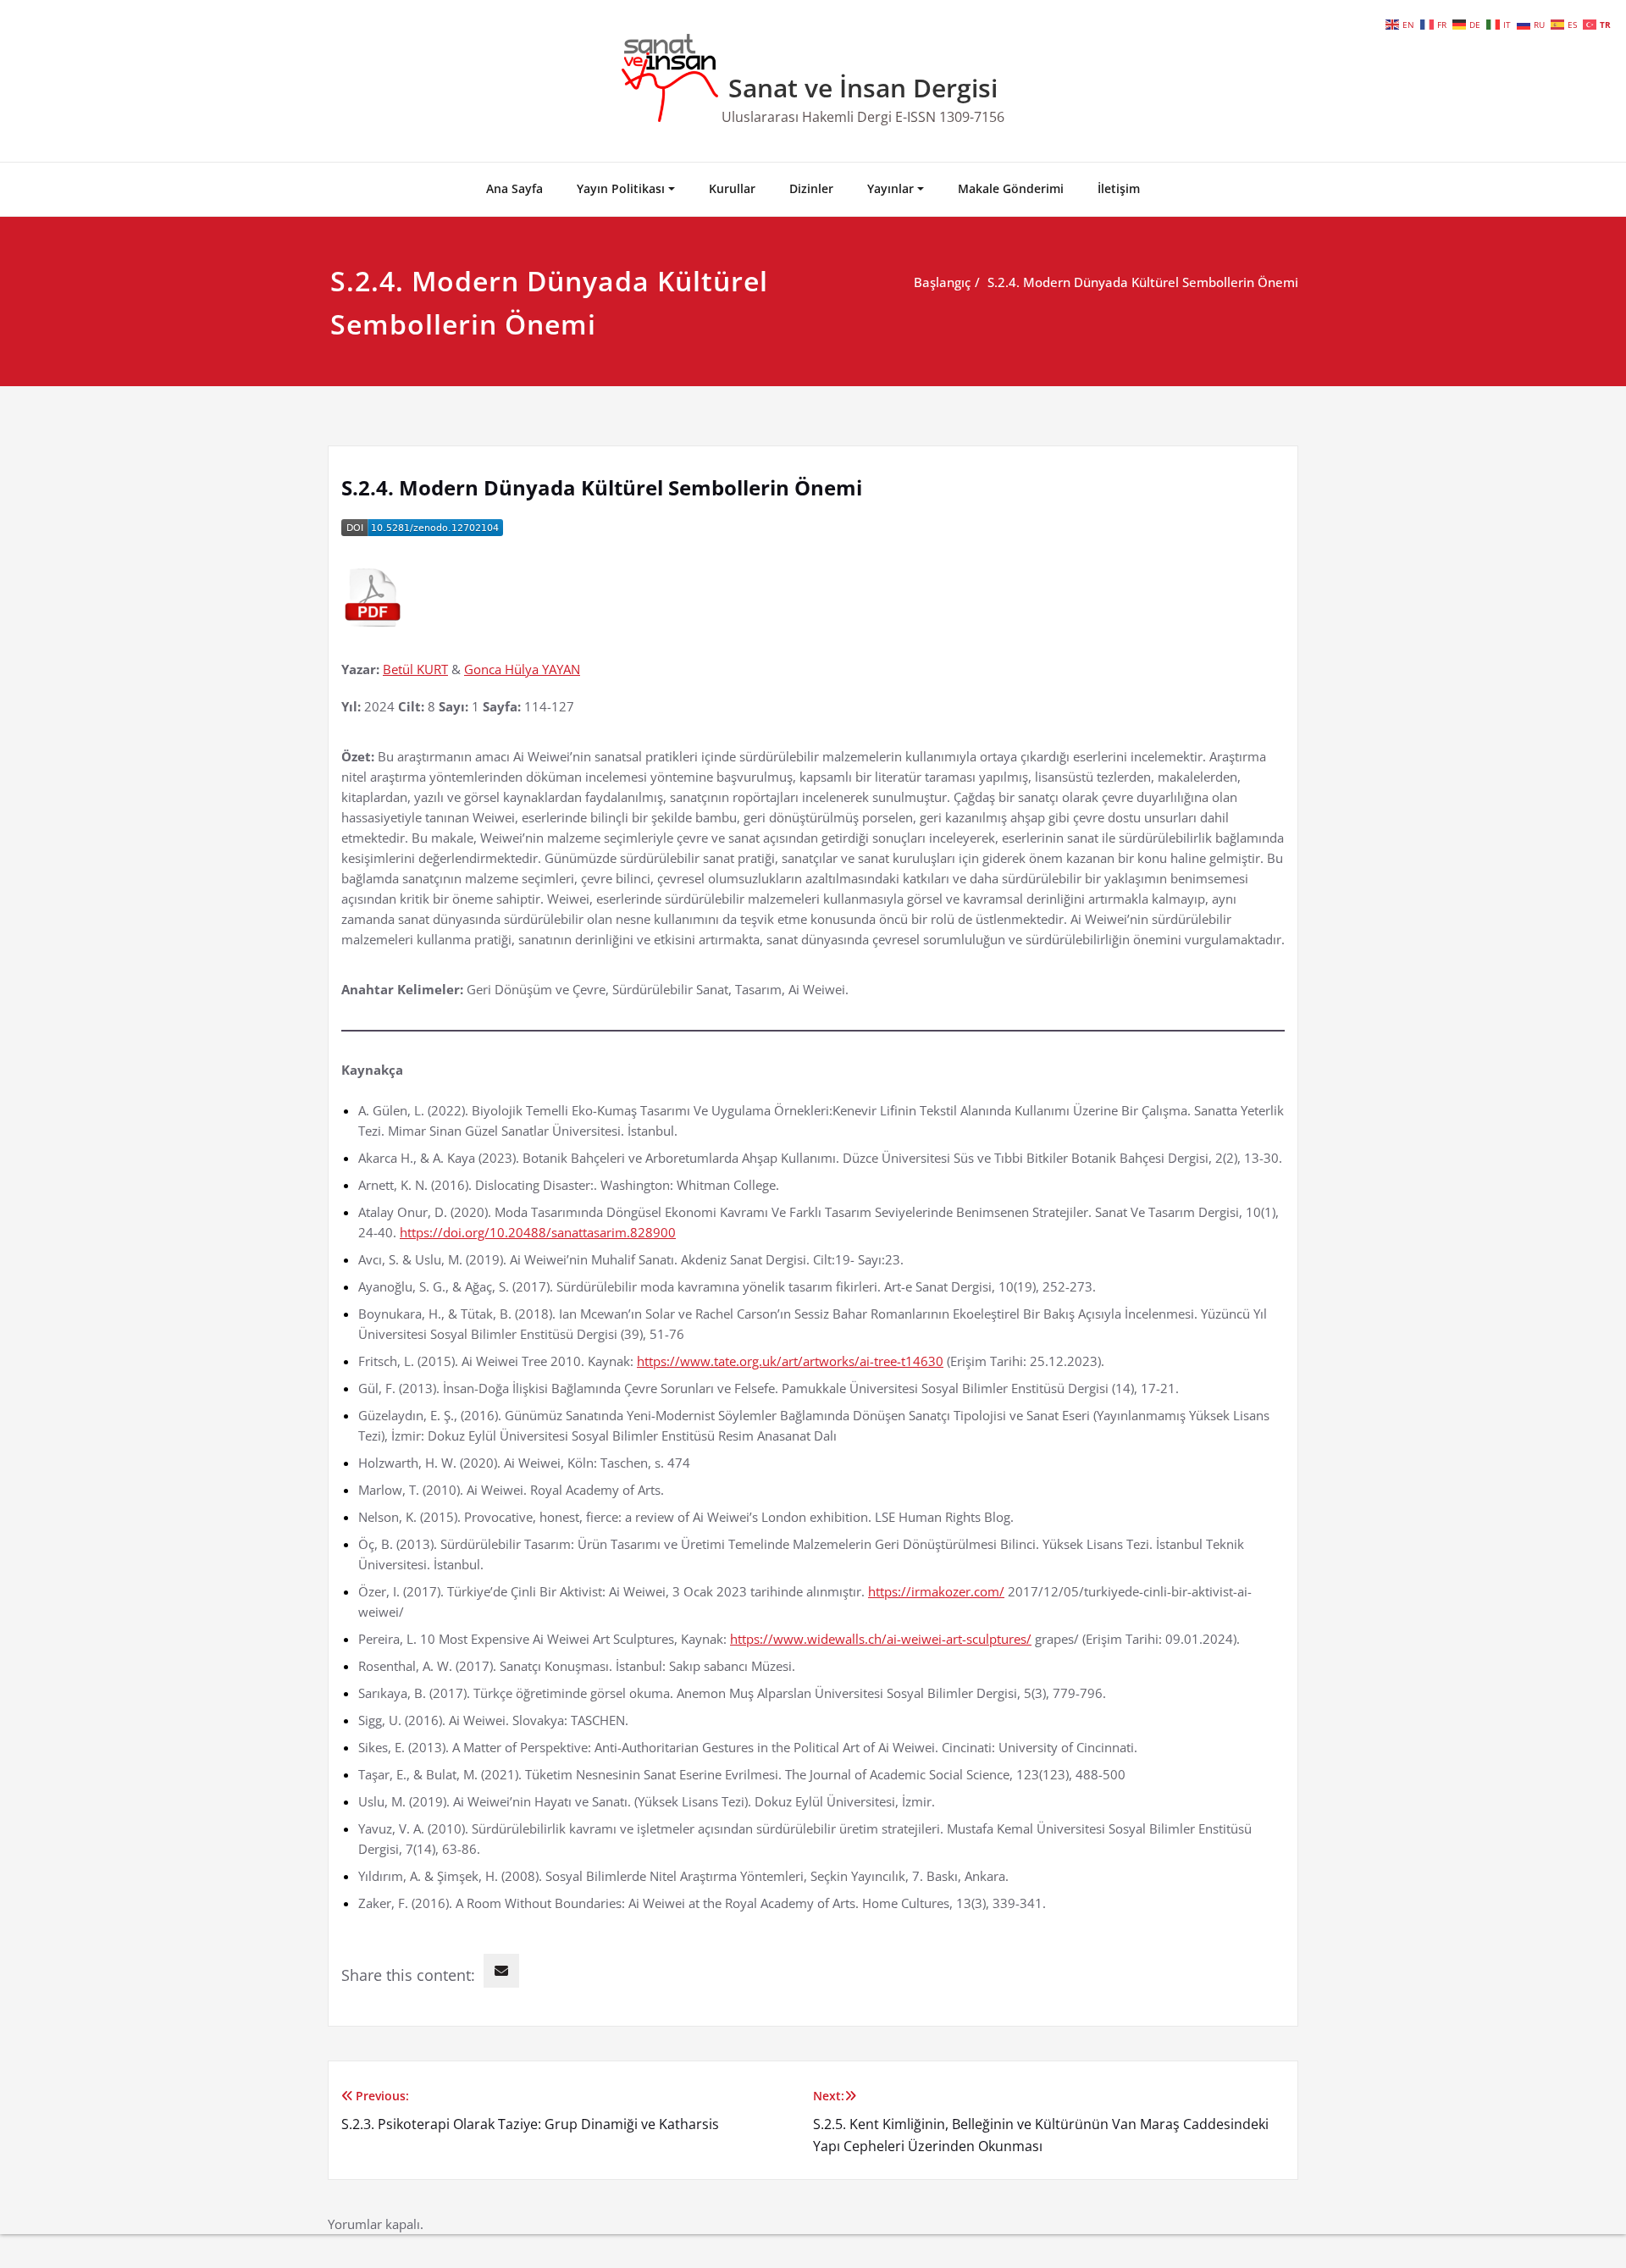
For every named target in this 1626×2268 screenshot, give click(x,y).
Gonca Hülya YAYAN (522, 669)
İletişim (1119, 188)
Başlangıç (942, 282)
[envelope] (501, 1971)
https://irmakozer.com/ (936, 1591)
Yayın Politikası (621, 188)
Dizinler (811, 188)
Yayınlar (890, 188)
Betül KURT (415, 669)
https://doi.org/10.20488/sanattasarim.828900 (538, 1232)
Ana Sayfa (514, 188)
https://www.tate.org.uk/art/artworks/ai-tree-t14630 (790, 1361)
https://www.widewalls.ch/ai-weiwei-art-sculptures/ (881, 1639)
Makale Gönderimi (1011, 188)
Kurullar (732, 188)
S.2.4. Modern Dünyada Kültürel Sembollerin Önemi (1143, 282)
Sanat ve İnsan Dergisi (863, 88)
